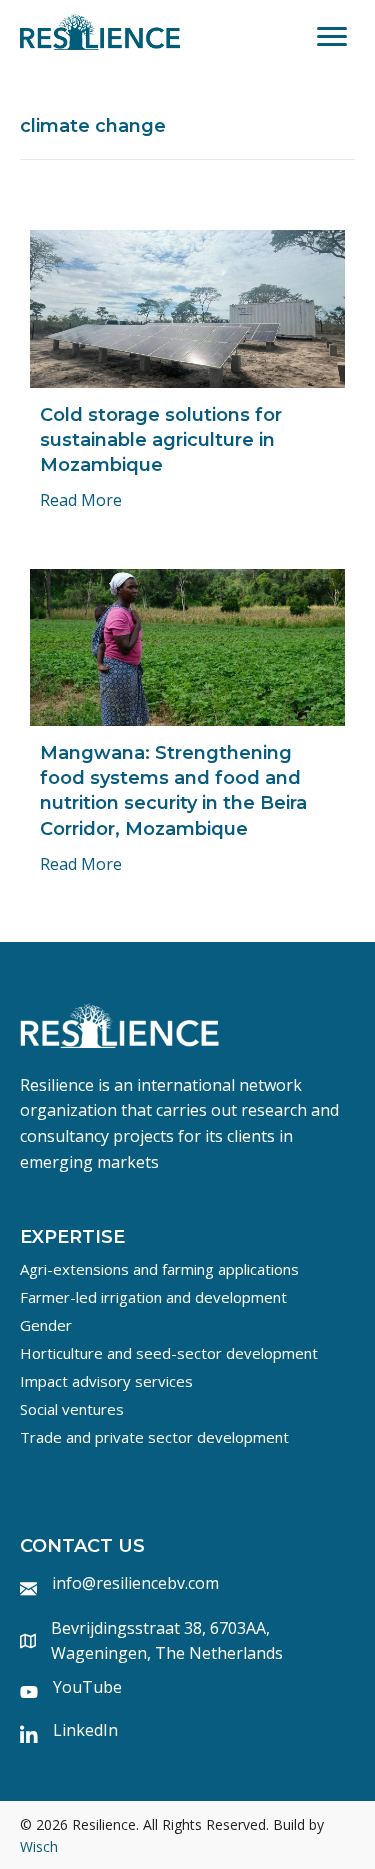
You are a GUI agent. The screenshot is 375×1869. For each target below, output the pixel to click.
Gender (46, 1325)
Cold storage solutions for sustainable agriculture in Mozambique (161, 440)
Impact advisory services (106, 1381)
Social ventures (72, 1409)
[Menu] (332, 37)
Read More (81, 500)
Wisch (39, 1846)
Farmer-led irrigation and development (153, 1297)
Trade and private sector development (154, 1437)
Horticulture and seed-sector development (169, 1353)
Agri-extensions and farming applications (159, 1269)
